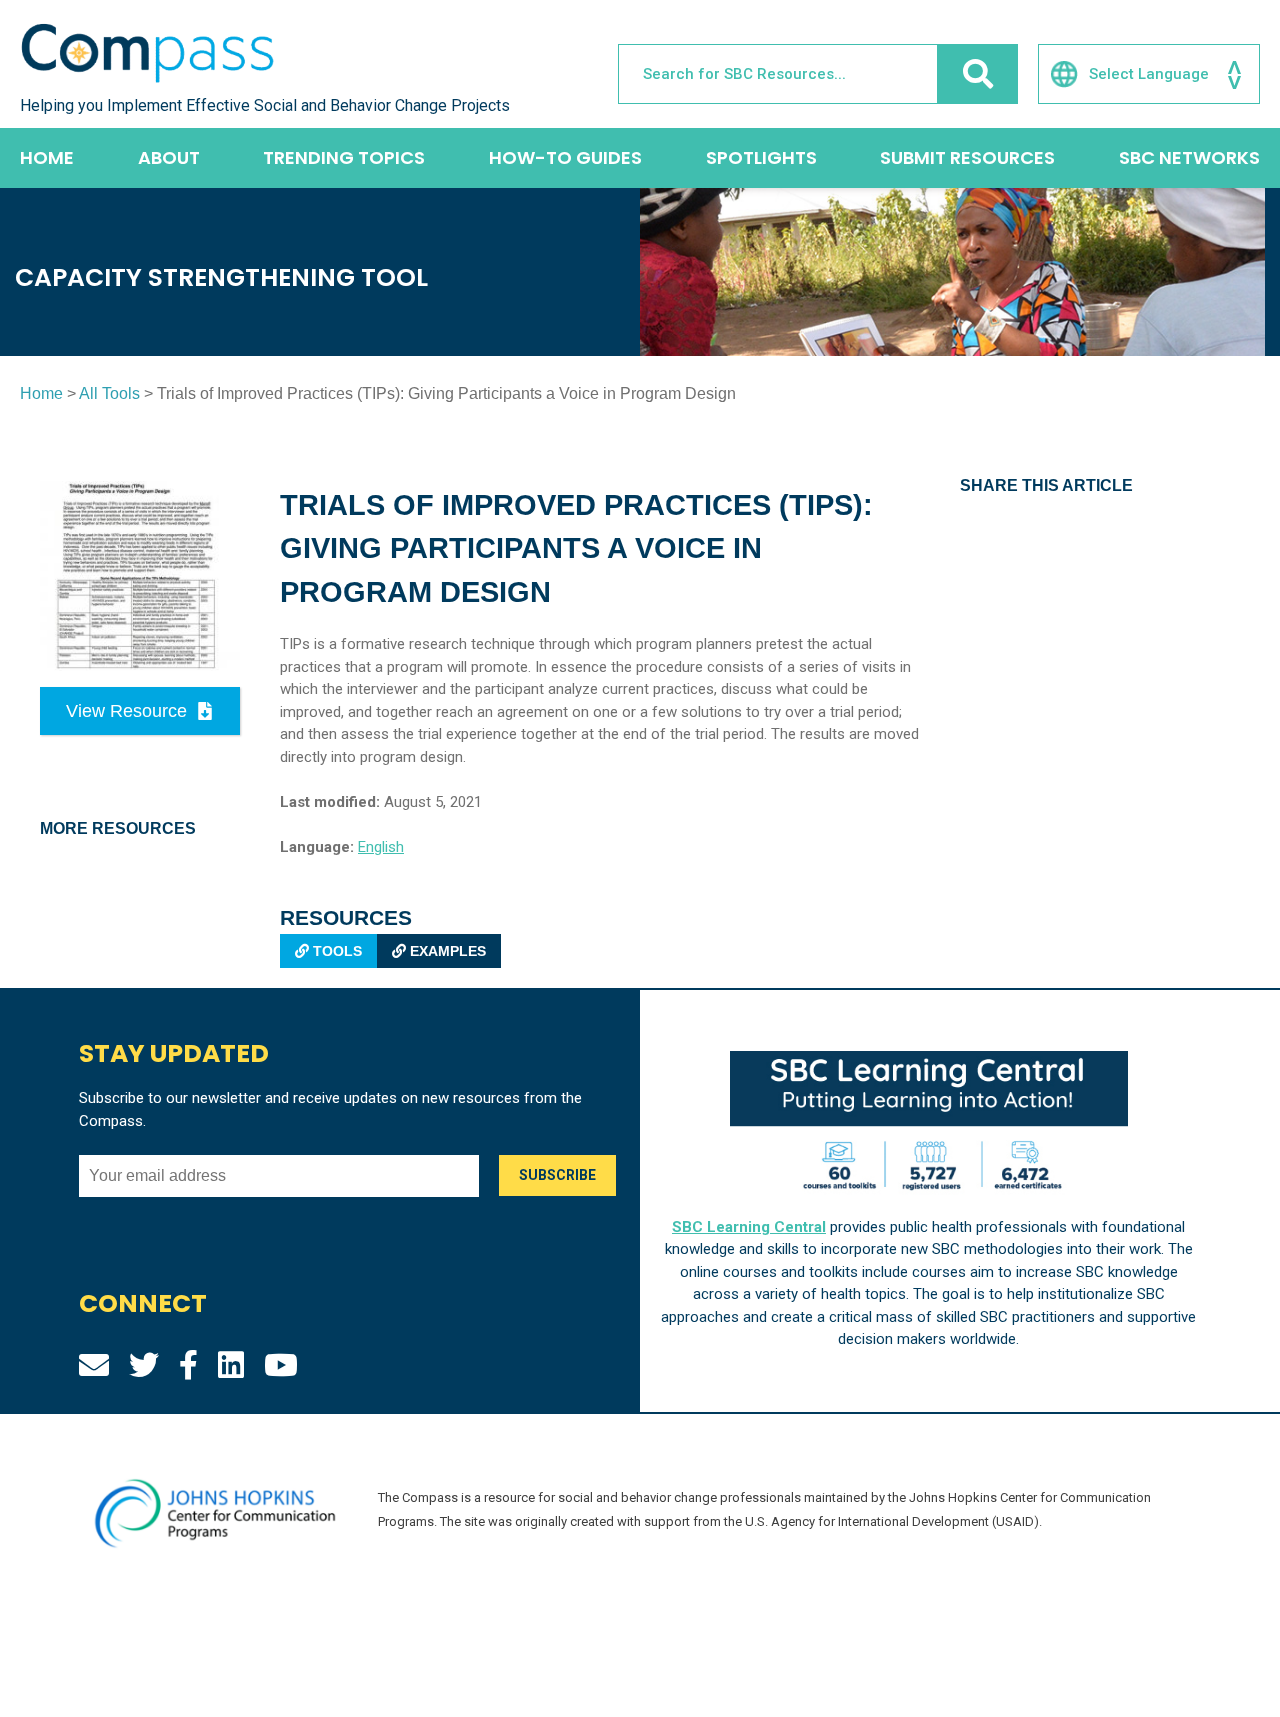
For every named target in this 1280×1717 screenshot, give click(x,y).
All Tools (109, 393)
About (169, 157)
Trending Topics (344, 157)
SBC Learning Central (749, 1227)
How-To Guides (565, 157)
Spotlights (761, 157)
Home (47, 157)
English (381, 847)
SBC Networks (1189, 157)
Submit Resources (967, 157)
